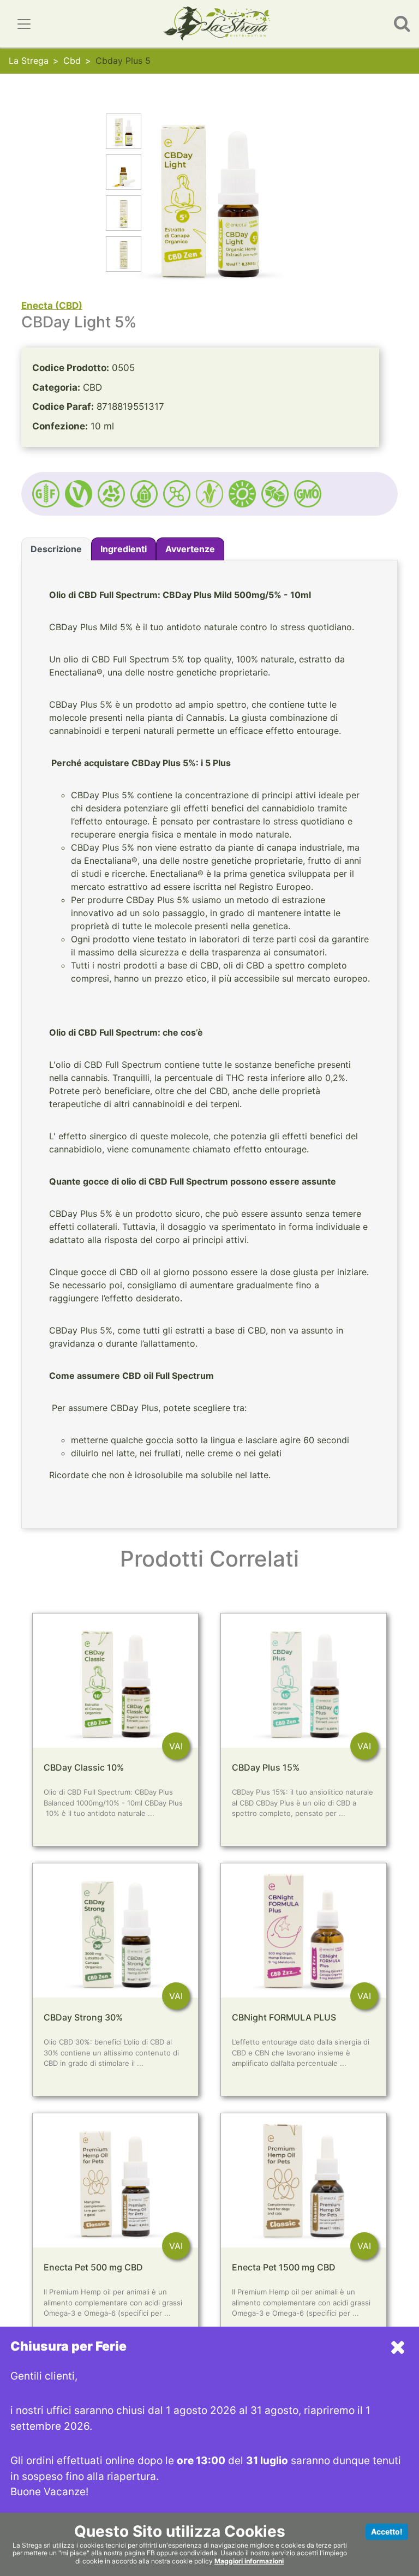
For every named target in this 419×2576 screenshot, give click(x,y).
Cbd (72, 61)
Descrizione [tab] (56, 549)
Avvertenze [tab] (190, 549)
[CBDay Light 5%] (124, 133)
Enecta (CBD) (52, 306)
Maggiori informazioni (249, 2561)
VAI (176, 1746)
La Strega (29, 61)
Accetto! (387, 2532)
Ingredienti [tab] (124, 549)
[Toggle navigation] (24, 24)
